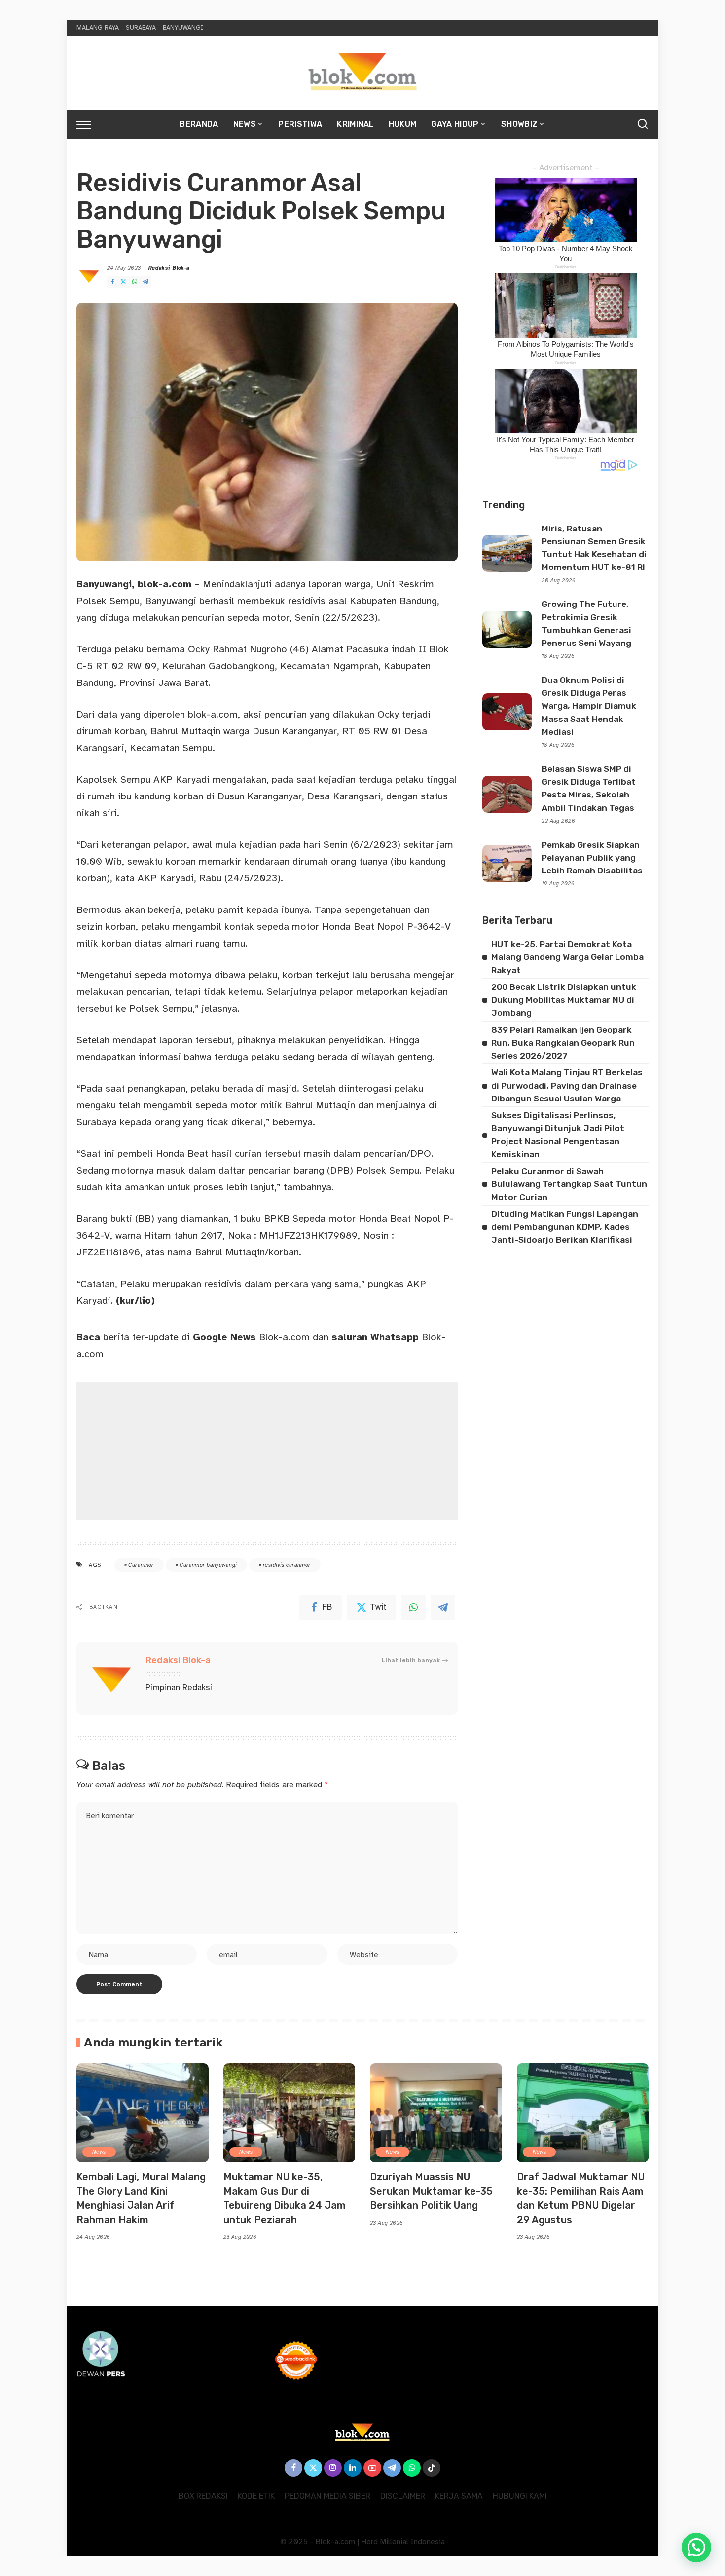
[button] (696, 2547)
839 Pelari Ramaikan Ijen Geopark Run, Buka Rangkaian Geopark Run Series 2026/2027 (563, 1043)
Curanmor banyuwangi (208, 1565)
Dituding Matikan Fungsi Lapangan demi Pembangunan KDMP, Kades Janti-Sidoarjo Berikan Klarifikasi (565, 1227)
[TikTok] (432, 2468)
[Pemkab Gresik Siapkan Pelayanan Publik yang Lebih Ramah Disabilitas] (507, 863)
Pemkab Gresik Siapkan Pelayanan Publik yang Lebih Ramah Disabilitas (592, 858)
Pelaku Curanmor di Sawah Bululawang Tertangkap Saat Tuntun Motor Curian (569, 1184)
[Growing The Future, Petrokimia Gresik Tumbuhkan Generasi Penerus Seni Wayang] (507, 629)
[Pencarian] (643, 124)
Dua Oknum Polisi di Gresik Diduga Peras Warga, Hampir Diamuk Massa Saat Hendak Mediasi (589, 706)
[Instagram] (333, 2468)
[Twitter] (123, 282)
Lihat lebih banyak (411, 1660)
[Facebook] (112, 282)
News (99, 2152)
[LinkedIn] (353, 2468)
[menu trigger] (89, 124)
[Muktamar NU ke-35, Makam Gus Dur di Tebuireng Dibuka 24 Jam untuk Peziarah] (290, 2113)
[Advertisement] (267, 1451)
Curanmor (141, 1565)
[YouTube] (372, 2468)
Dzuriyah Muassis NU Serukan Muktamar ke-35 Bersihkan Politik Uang (431, 2191)
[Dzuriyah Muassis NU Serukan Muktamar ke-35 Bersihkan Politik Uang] (436, 2113)
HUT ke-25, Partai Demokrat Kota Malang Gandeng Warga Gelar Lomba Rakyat (567, 957)
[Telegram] (145, 282)
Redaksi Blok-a (169, 268)
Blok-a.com (251, 1337)
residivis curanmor (287, 1565)
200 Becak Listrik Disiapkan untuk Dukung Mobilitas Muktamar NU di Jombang (564, 1000)
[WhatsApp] (135, 282)
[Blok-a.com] (362, 73)
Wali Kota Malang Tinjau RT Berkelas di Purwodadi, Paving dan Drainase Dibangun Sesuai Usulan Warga (567, 1085)
